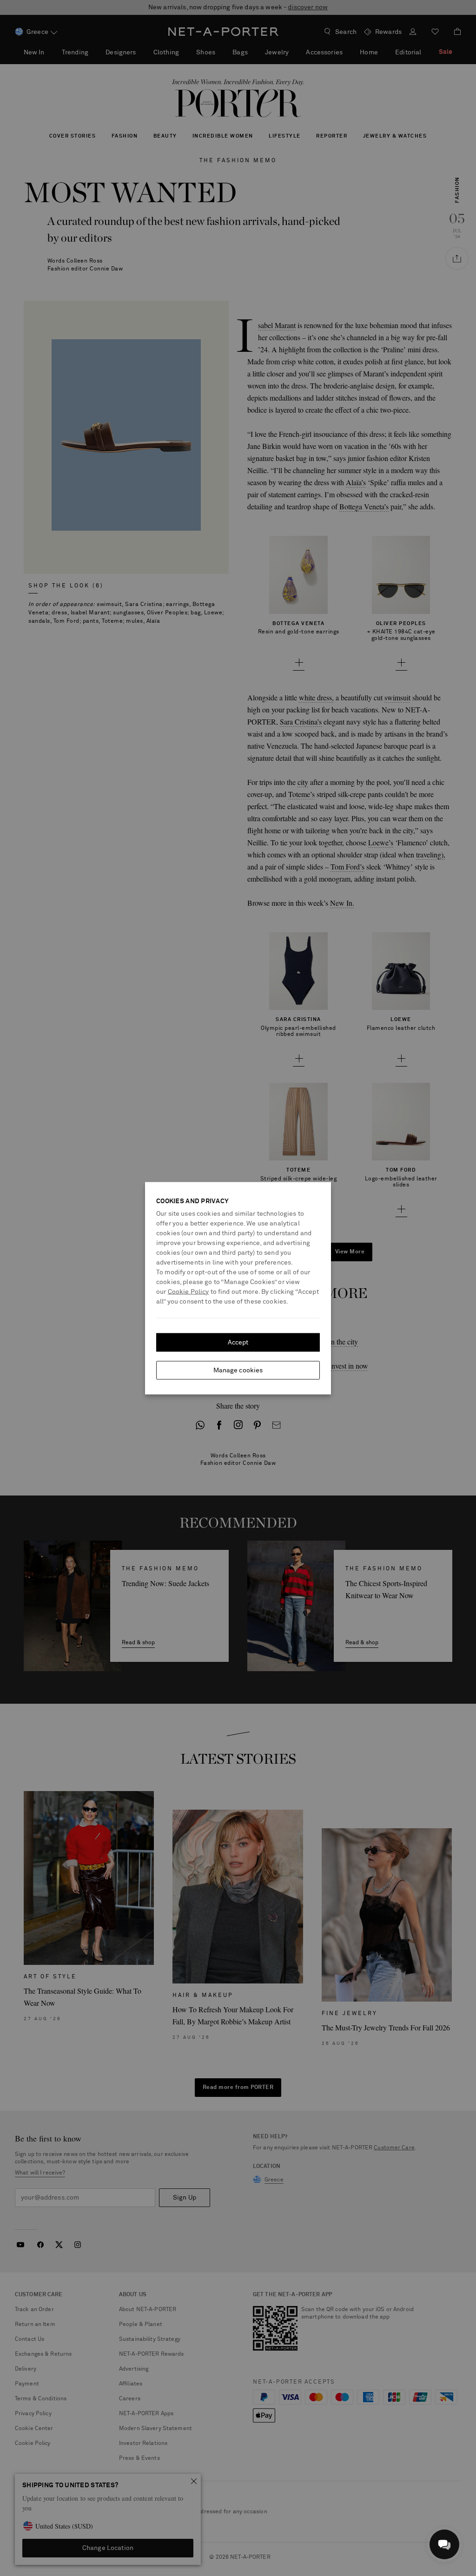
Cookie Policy (188, 1291)
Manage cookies (238, 1370)
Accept (238, 1342)
